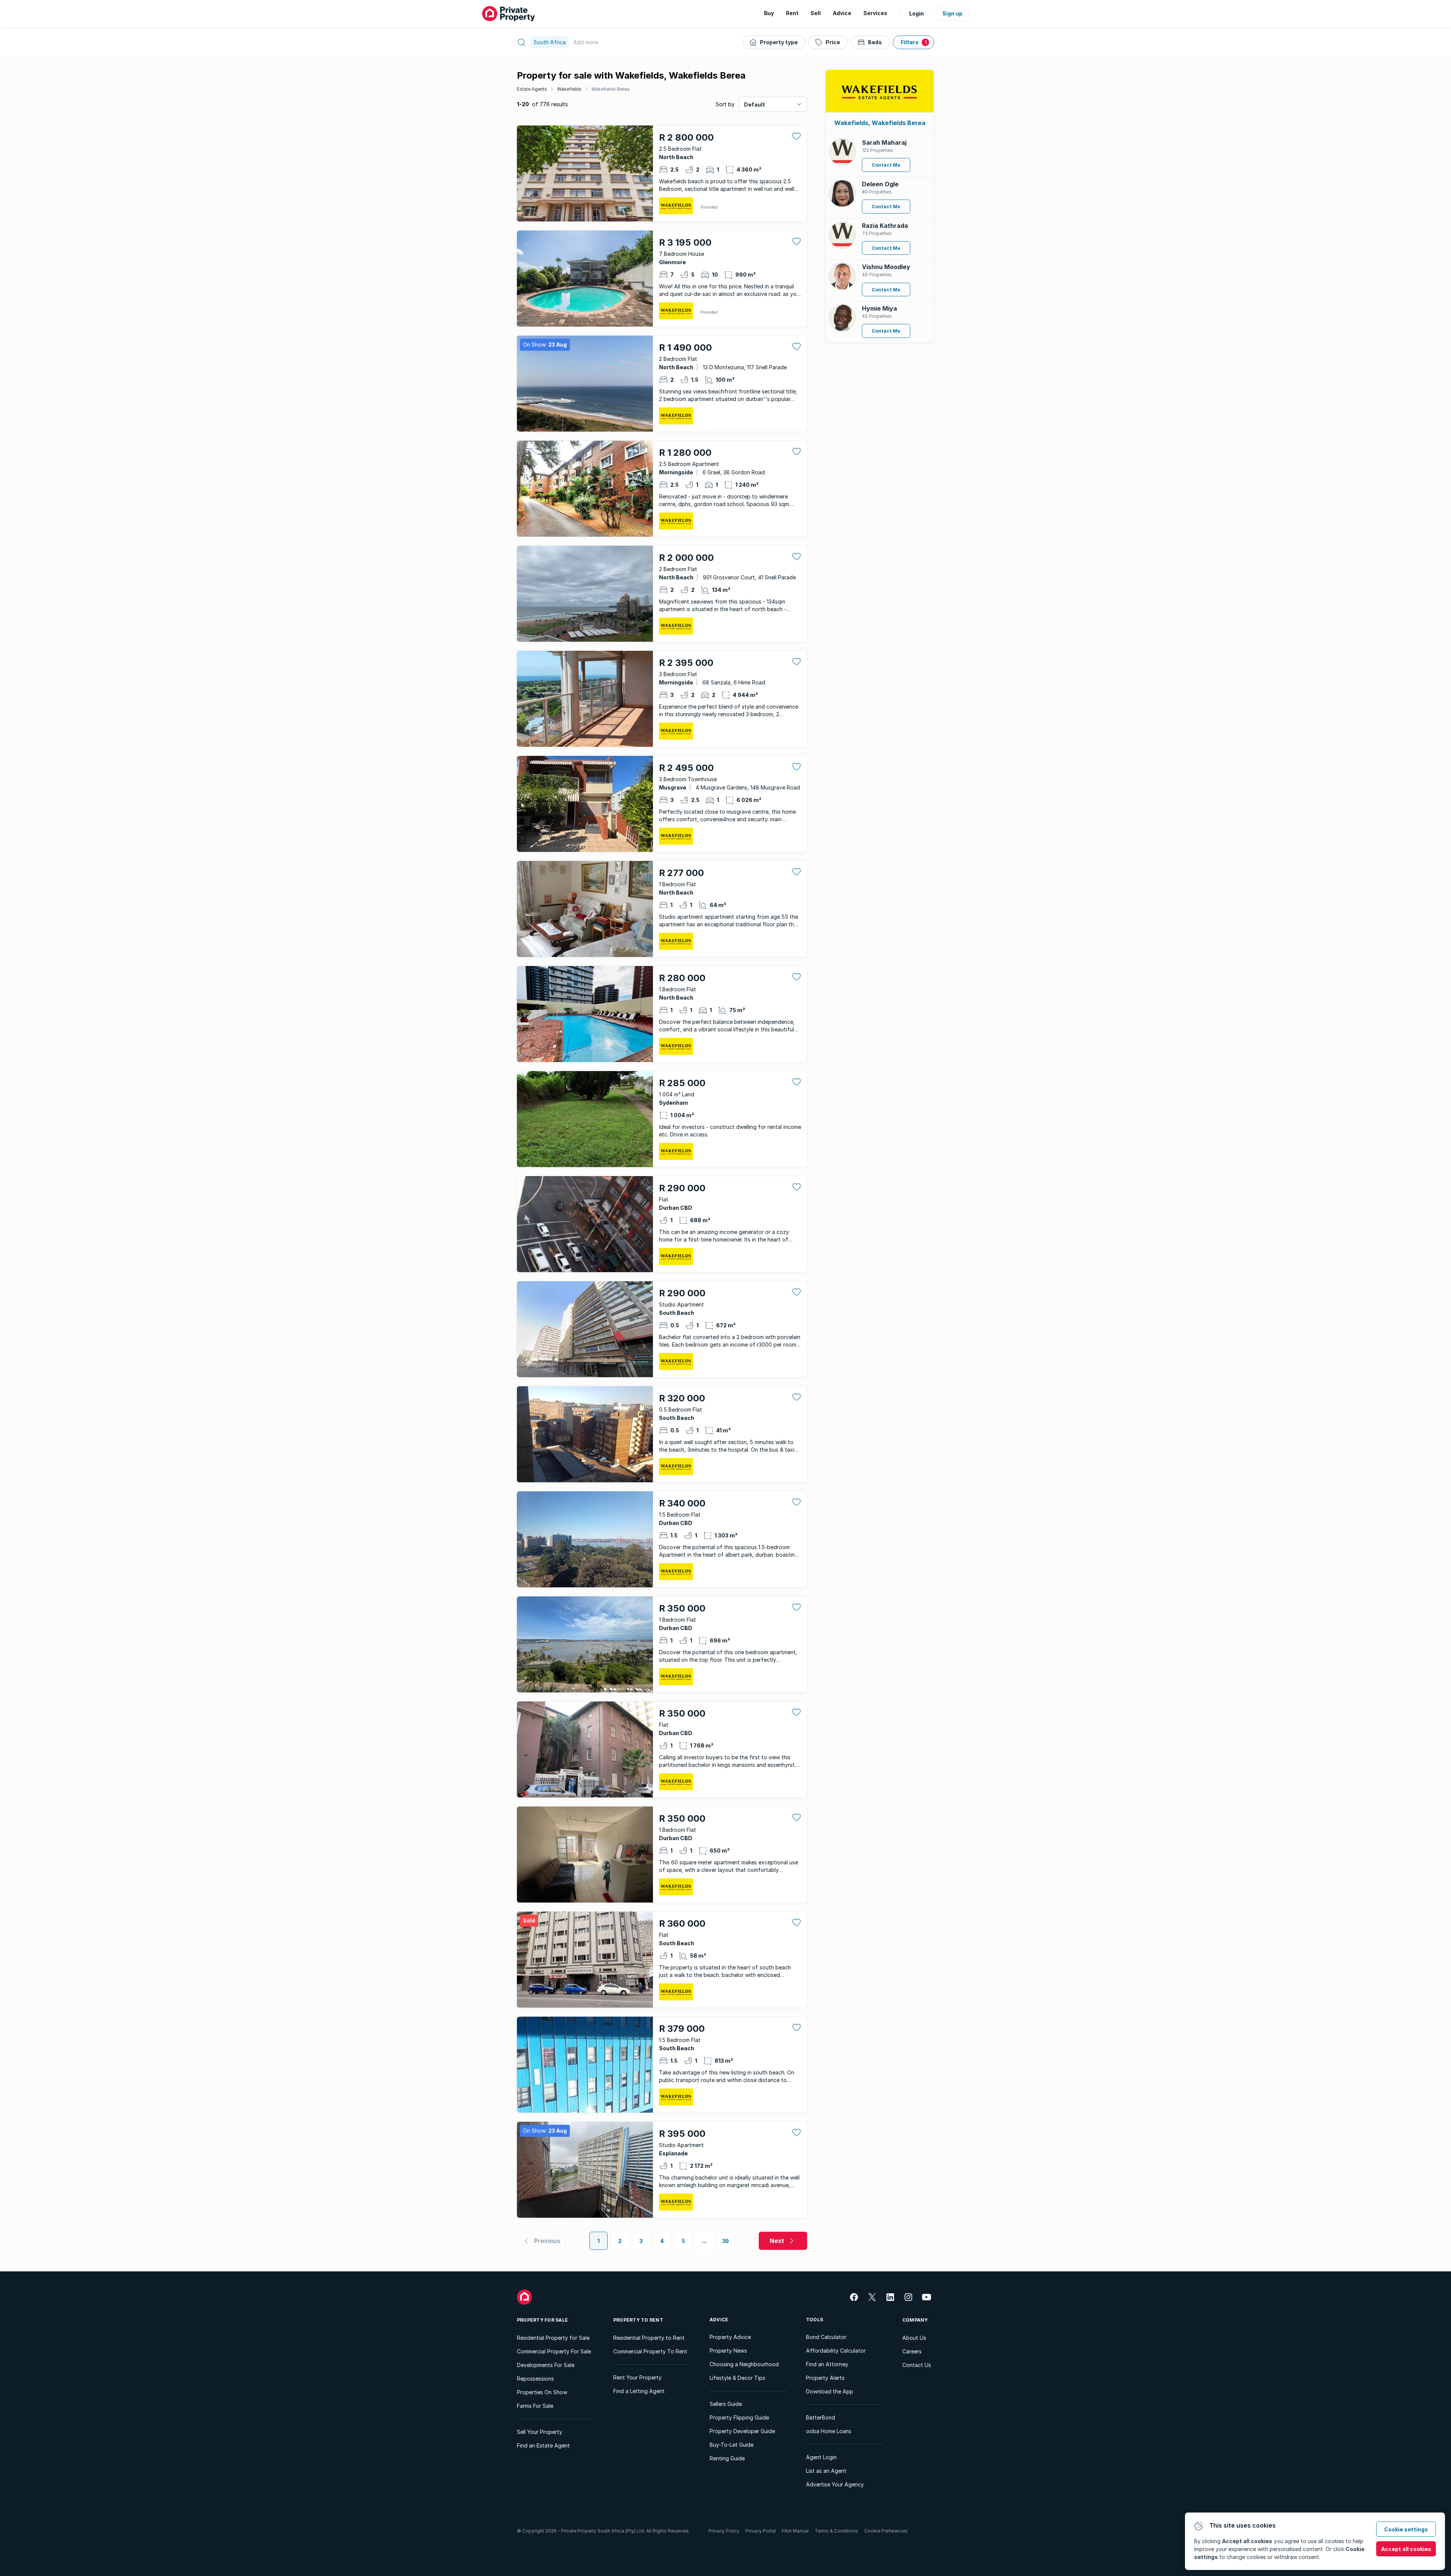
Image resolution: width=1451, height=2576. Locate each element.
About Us (914, 2338)
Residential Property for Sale (553, 2338)
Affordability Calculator (836, 2351)
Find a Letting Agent (639, 2391)
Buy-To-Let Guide (732, 2445)
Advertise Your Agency (835, 2484)
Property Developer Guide (742, 2431)
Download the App (830, 2391)
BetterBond (821, 2417)
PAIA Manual (795, 2531)
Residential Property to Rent (649, 2338)
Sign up (952, 13)
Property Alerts (825, 2378)
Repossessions (535, 2379)
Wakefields (569, 89)
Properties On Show (542, 2392)
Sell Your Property (540, 2432)
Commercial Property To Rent (650, 2351)
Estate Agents (532, 89)
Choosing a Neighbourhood (744, 2364)
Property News (728, 2351)
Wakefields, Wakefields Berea (880, 123)
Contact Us (917, 2365)
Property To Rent (638, 2320)
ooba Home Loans (829, 2431)
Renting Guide (727, 2458)
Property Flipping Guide (739, 2417)
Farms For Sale (535, 2406)
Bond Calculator (826, 2337)
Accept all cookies (1406, 2549)
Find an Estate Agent (543, 2445)
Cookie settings (1406, 2529)
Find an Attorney (827, 2364)
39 (726, 2241)
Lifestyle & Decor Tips (737, 2378)
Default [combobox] (755, 104)
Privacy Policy (724, 2531)
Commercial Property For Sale (554, 2351)
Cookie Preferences (886, 2531)
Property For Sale (542, 2320)
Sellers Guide (726, 2404)
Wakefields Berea (610, 89)
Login (917, 13)
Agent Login (821, 2457)
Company (915, 2320)
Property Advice (730, 2337)
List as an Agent (826, 2471)
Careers (912, 2351)
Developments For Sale (546, 2365)
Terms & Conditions (836, 2531)
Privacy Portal (761, 2531)
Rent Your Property (637, 2377)
